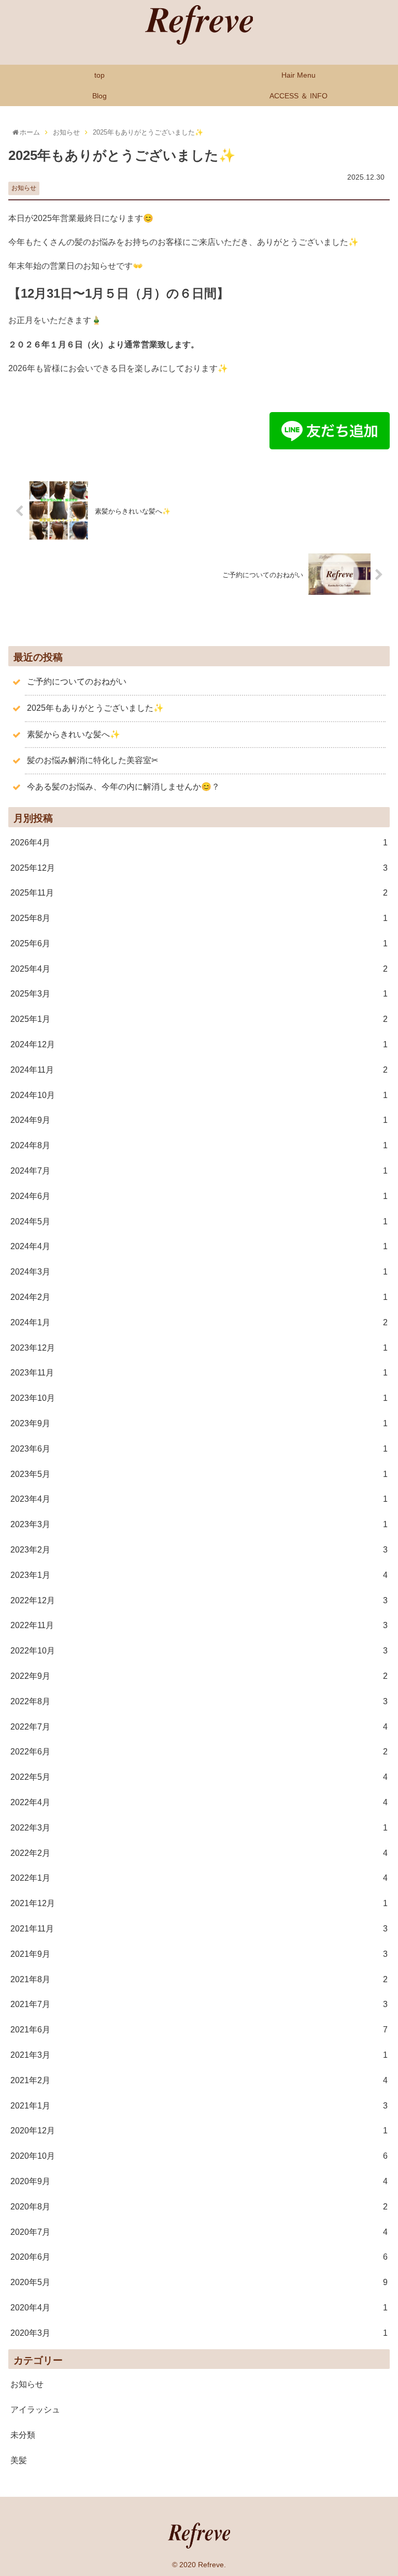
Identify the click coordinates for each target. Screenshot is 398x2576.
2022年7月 (199, 1727)
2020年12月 (199, 2131)
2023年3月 (199, 1524)
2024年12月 (199, 1044)
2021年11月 (199, 1929)
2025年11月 (199, 893)
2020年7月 (199, 2232)
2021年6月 (199, 2030)
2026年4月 (199, 843)
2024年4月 (199, 1246)
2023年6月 (199, 1449)
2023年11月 (199, 1373)
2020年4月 (199, 2308)
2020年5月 (199, 2282)
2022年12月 (199, 1600)
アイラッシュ (35, 2410)
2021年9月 (199, 1954)
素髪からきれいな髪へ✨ (74, 734)
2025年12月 (199, 868)
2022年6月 (199, 1752)
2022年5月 (199, 1777)
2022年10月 (199, 1651)
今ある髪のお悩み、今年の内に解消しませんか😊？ (123, 787)
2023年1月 (199, 1575)
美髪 (19, 2460)
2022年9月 (199, 1676)
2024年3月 (199, 1272)
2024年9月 (199, 1120)
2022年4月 (199, 1802)
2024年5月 (199, 1221)
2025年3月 (199, 994)
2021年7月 (199, 2004)
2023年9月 (199, 1423)
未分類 (23, 2435)
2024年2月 (199, 1297)
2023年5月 (199, 1474)
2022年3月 (199, 1828)
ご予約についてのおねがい (77, 682)
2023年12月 (199, 1348)
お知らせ (24, 188)
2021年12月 (199, 1903)
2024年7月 (199, 1171)
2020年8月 (199, 2207)
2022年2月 (199, 1853)
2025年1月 (199, 1019)
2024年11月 (199, 1070)
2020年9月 (199, 2181)
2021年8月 (199, 1979)
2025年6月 (199, 943)
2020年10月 (199, 2156)
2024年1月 (199, 1322)
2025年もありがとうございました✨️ (95, 708)
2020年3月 (199, 2333)
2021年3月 (199, 2055)
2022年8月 (199, 1701)
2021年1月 (199, 2106)
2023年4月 (199, 1499)
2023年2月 (199, 1550)
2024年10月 (199, 1095)
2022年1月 (199, 1878)
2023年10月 (199, 1398)
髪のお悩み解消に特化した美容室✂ (93, 760)
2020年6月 (199, 2257)
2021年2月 (199, 2080)
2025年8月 (199, 918)
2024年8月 (199, 1145)
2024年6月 (199, 1196)
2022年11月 (199, 1625)
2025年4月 (199, 969)
